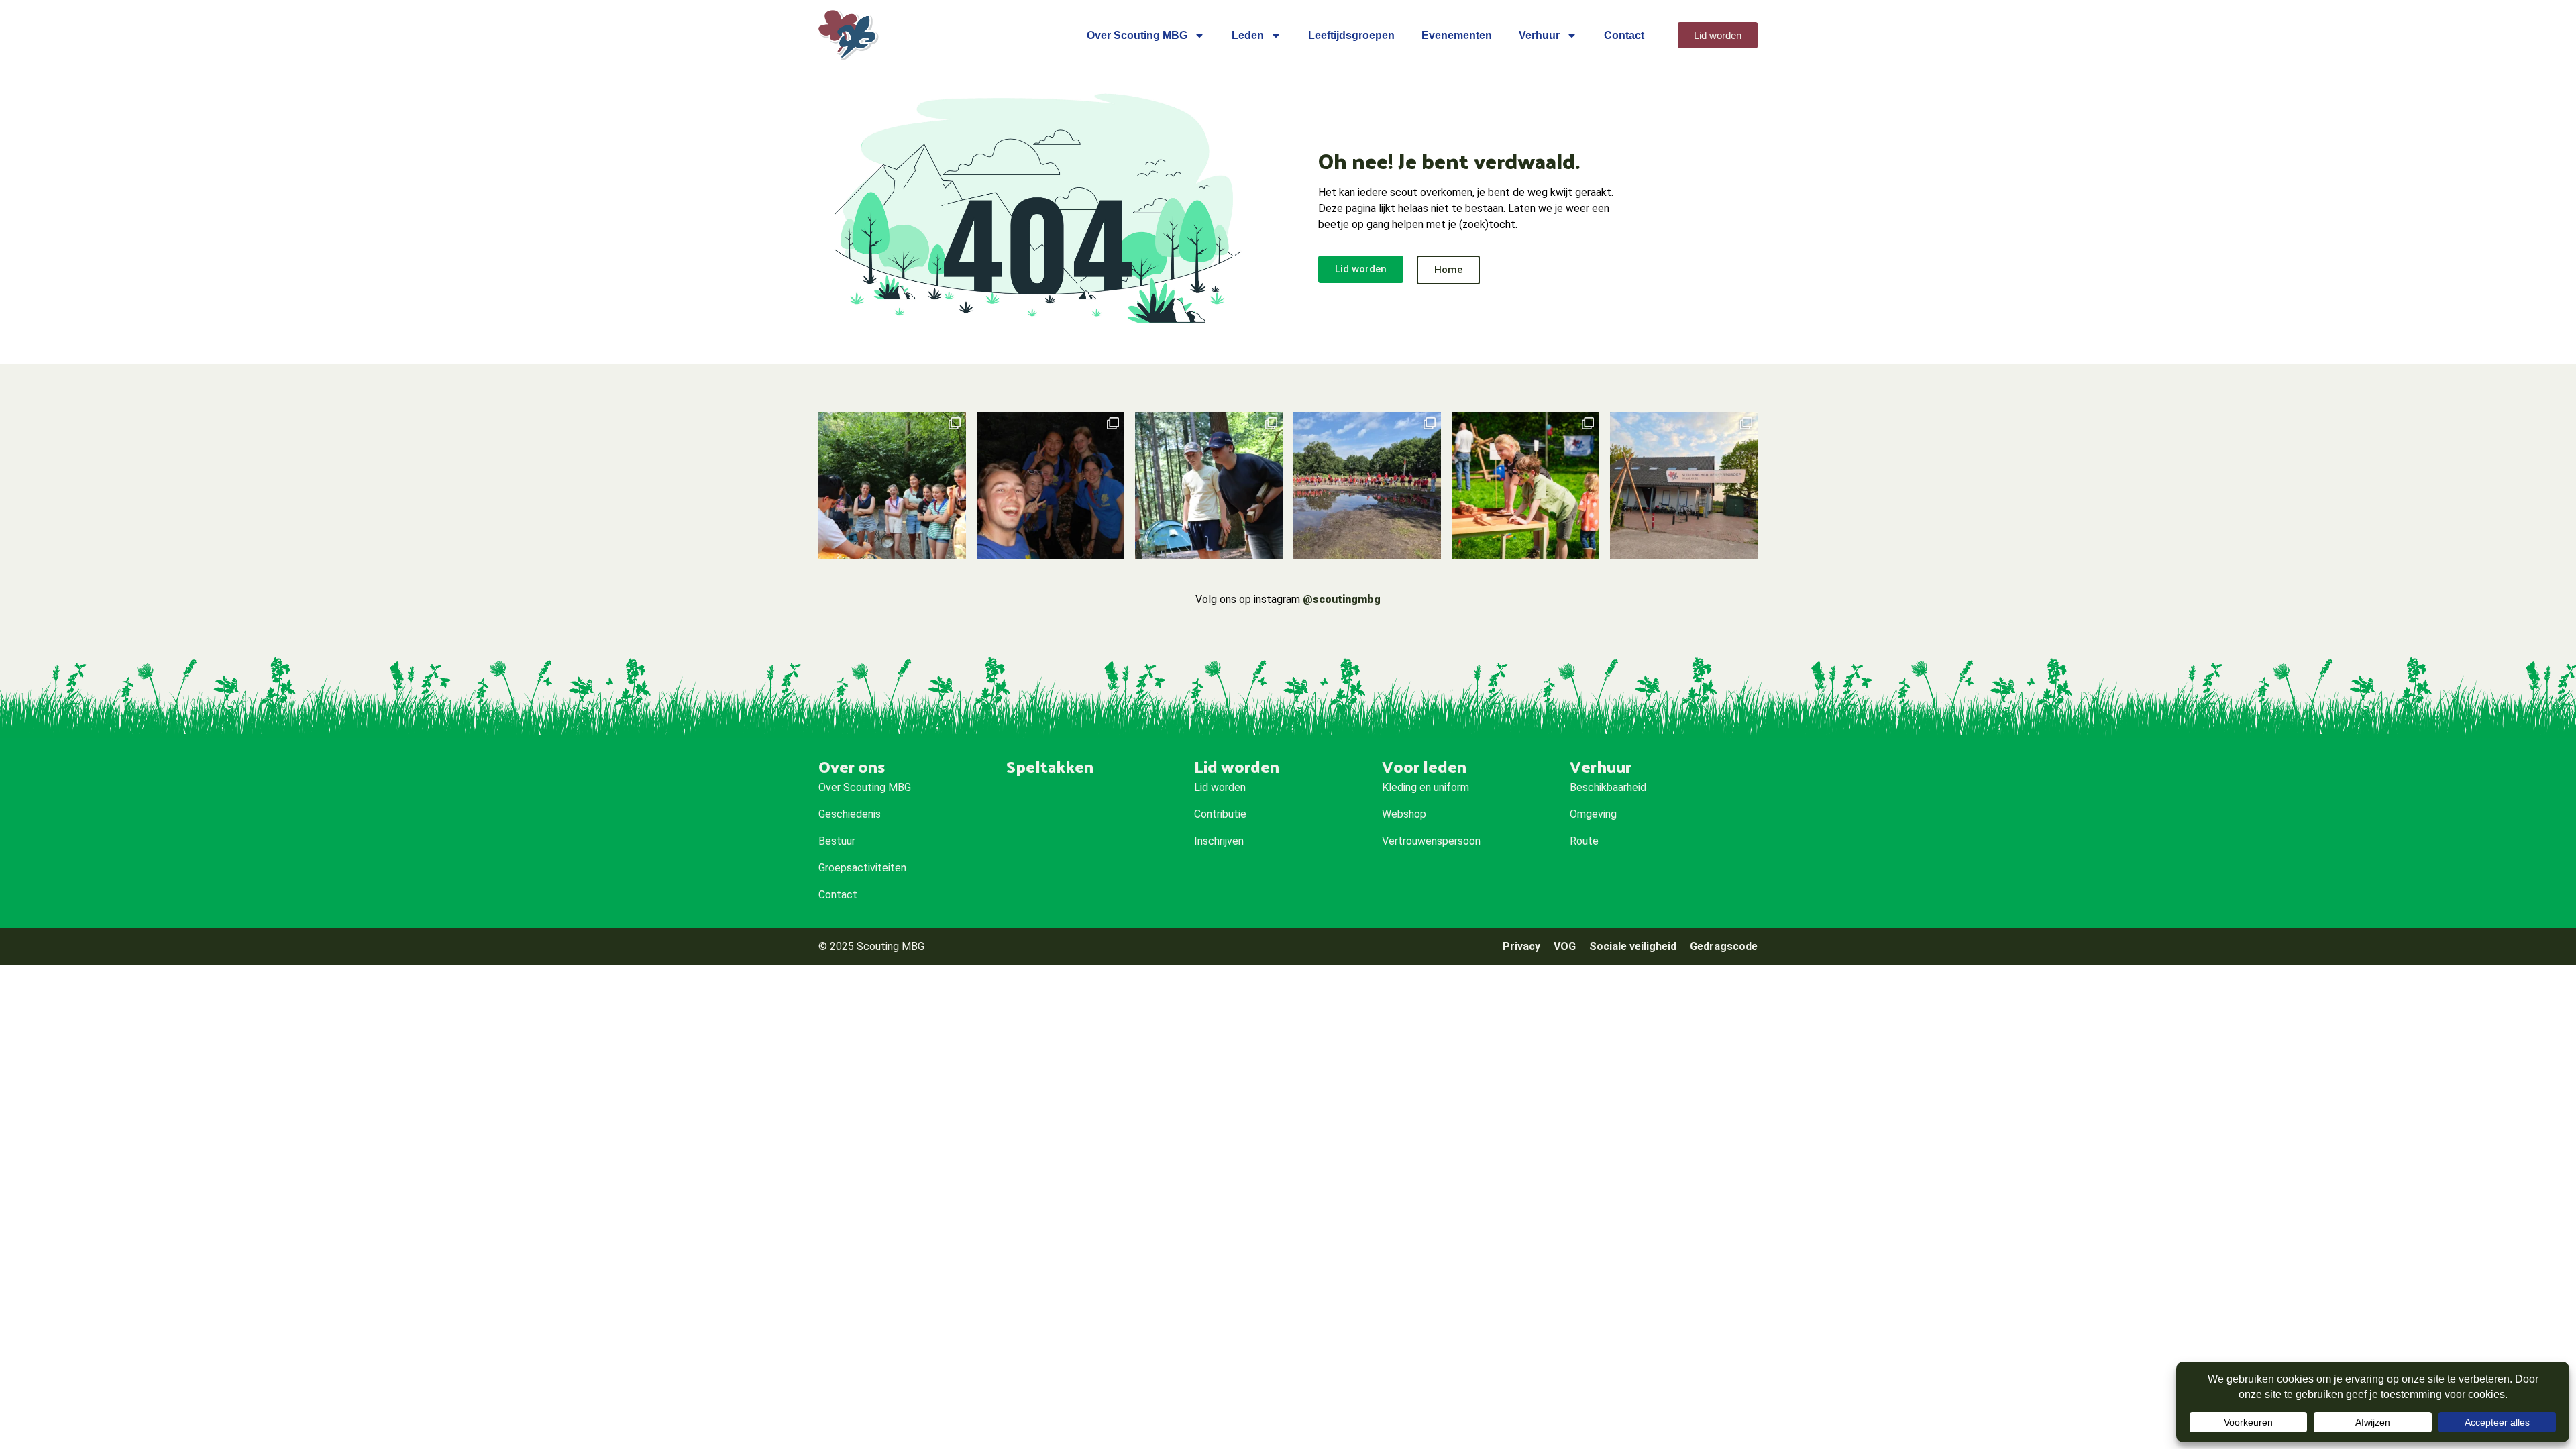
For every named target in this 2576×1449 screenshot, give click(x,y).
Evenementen (1457, 35)
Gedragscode (1724, 946)
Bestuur (837, 841)
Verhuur (1539, 35)
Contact (1624, 35)
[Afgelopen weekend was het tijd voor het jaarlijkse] (1367, 486)
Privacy (1521, 946)
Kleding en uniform (1426, 787)
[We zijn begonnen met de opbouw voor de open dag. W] (1684, 486)
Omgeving (1593, 814)
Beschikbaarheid (1608, 787)
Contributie (1220, 814)
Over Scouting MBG (1137, 35)
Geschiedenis (850, 814)
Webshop (1404, 814)
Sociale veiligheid (1633, 946)
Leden (1248, 35)
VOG (1565, 946)
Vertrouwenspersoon (1431, 841)
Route (1584, 841)
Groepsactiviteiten (862, 868)
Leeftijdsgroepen (1351, 35)
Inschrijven (1219, 841)
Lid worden (1220, 787)
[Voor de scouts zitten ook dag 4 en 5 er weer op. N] (1051, 486)
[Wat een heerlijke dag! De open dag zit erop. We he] (1525, 486)
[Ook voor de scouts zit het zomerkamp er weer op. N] (892, 486)
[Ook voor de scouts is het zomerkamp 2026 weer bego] (1209, 486)
